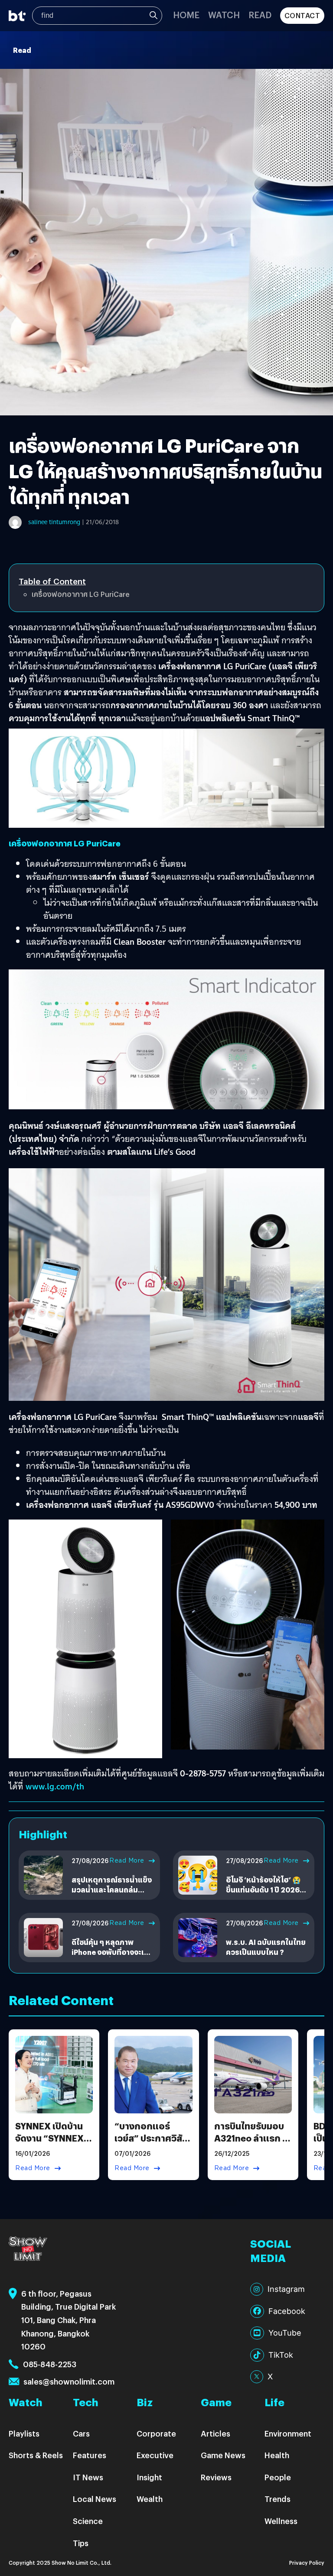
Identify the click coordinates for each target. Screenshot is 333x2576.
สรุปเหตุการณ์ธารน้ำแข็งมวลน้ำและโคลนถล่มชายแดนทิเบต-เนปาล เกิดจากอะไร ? (112, 1894)
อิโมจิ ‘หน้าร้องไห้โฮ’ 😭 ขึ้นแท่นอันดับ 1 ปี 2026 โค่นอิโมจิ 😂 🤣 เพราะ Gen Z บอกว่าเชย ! (263, 1894)
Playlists (24, 2433)
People (278, 2477)
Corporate (156, 2433)
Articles (215, 2433)
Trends (277, 2499)
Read (260, 15)
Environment (288, 2433)
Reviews (216, 2477)
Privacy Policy (307, 2562)
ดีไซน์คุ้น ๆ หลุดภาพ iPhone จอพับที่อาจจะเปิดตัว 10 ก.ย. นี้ (113, 1952)
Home (186, 15)
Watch (224, 15)
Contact (302, 15)
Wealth (150, 2499)
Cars (81, 2433)
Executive (155, 2455)
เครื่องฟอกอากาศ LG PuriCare (81, 594)
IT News (88, 2477)
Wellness (281, 2521)
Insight (149, 2477)
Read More (127, 1860)
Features (90, 2455)
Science (88, 2521)
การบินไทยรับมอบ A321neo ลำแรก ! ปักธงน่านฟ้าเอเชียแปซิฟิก (250, 2144)
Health (277, 2455)
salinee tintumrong (54, 522)
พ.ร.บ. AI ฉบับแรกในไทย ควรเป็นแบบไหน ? (266, 1947)
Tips (81, 2543)
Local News (95, 2499)
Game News (223, 2455)
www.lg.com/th (55, 1786)
